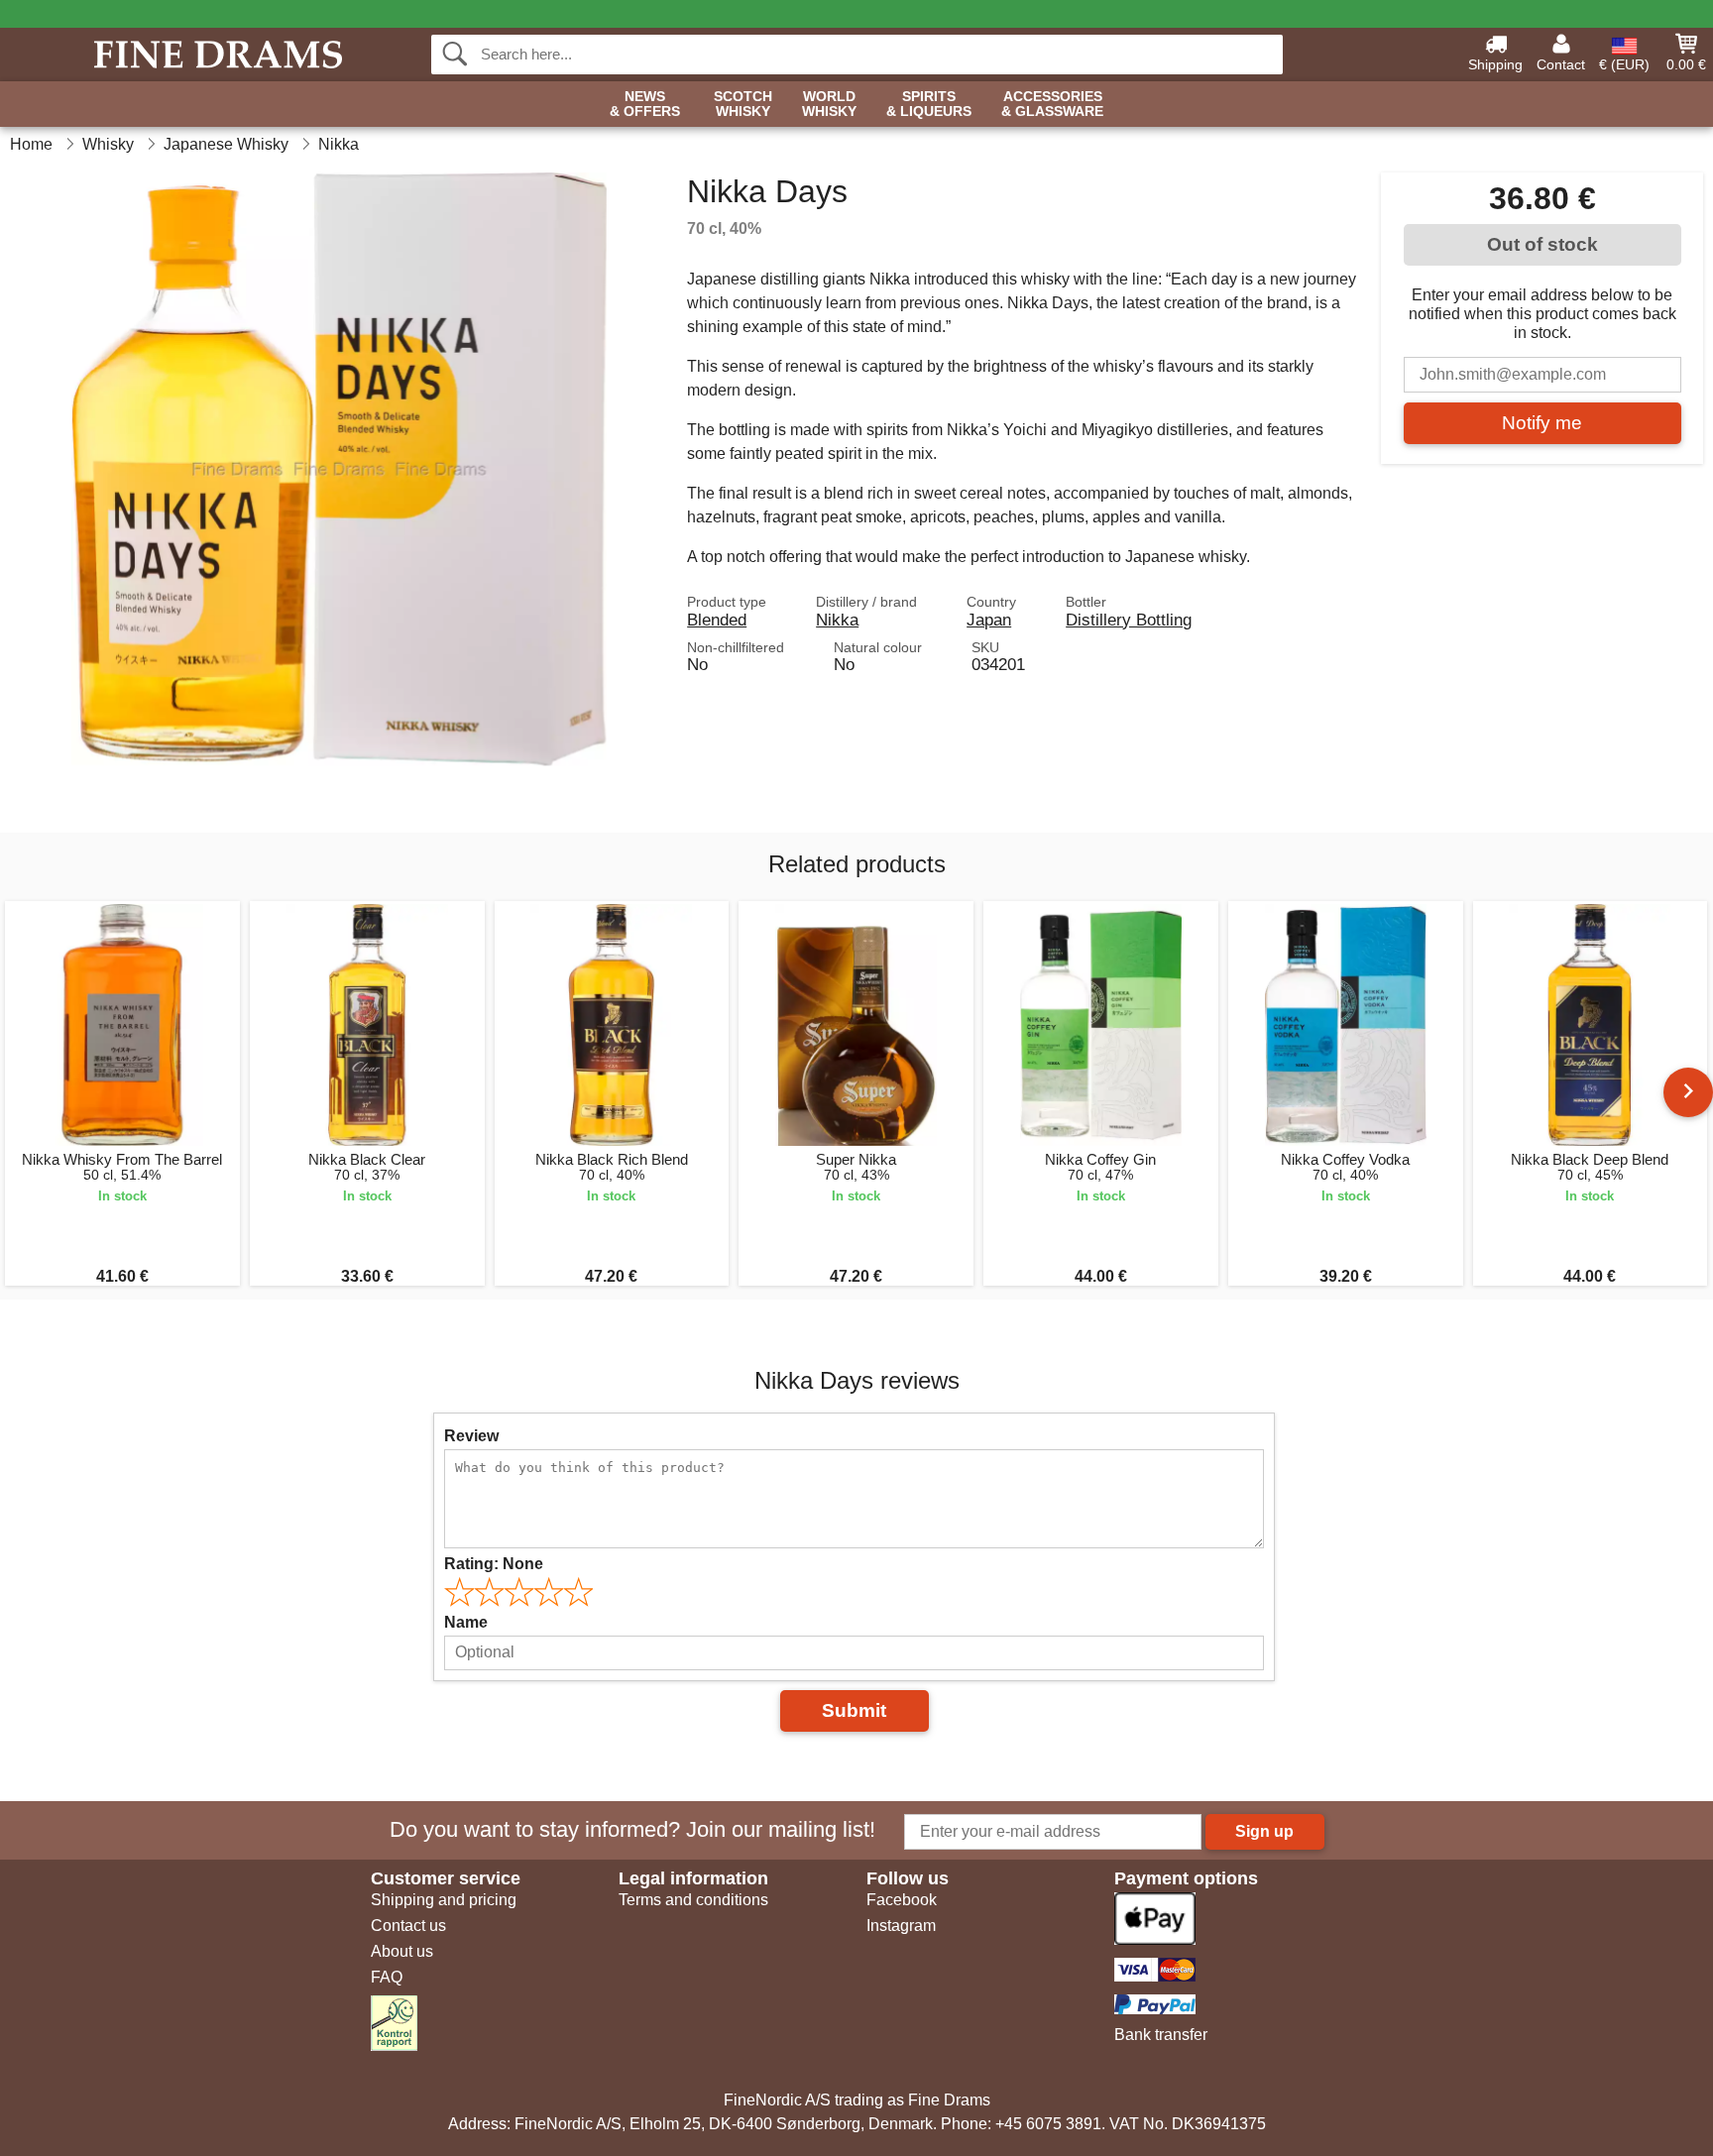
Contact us (408, 1926)
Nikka (837, 620)
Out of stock (1542, 244)
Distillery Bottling (1129, 620)
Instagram (901, 1926)
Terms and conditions (693, 1900)
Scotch (743, 104)
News (645, 104)
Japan (989, 620)
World (829, 104)
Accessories (1052, 104)
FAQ (387, 1977)
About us (402, 1951)
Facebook (902, 1900)
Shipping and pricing (444, 1900)
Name (466, 1622)
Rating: (494, 1564)
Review (471, 1436)
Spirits (929, 104)
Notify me (1542, 423)
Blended (717, 620)
